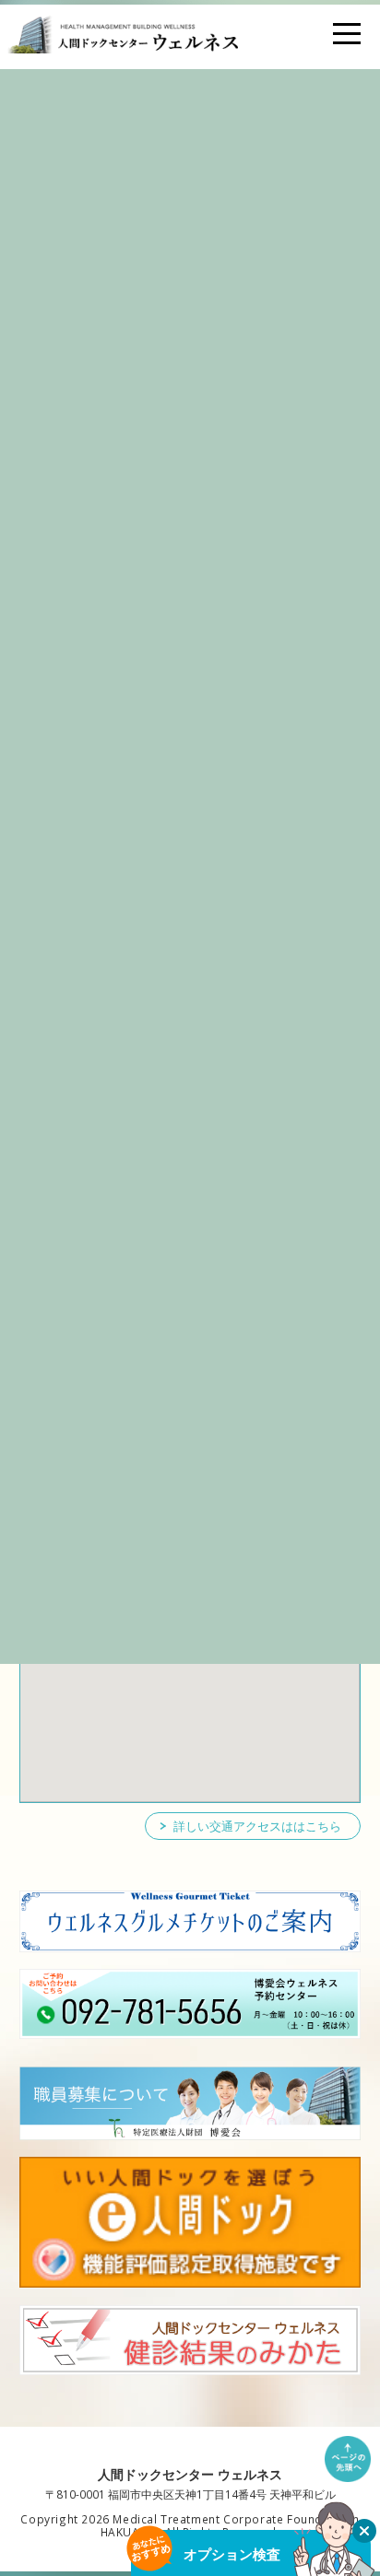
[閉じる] (364, 2531)
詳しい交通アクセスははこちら (257, 1826)
